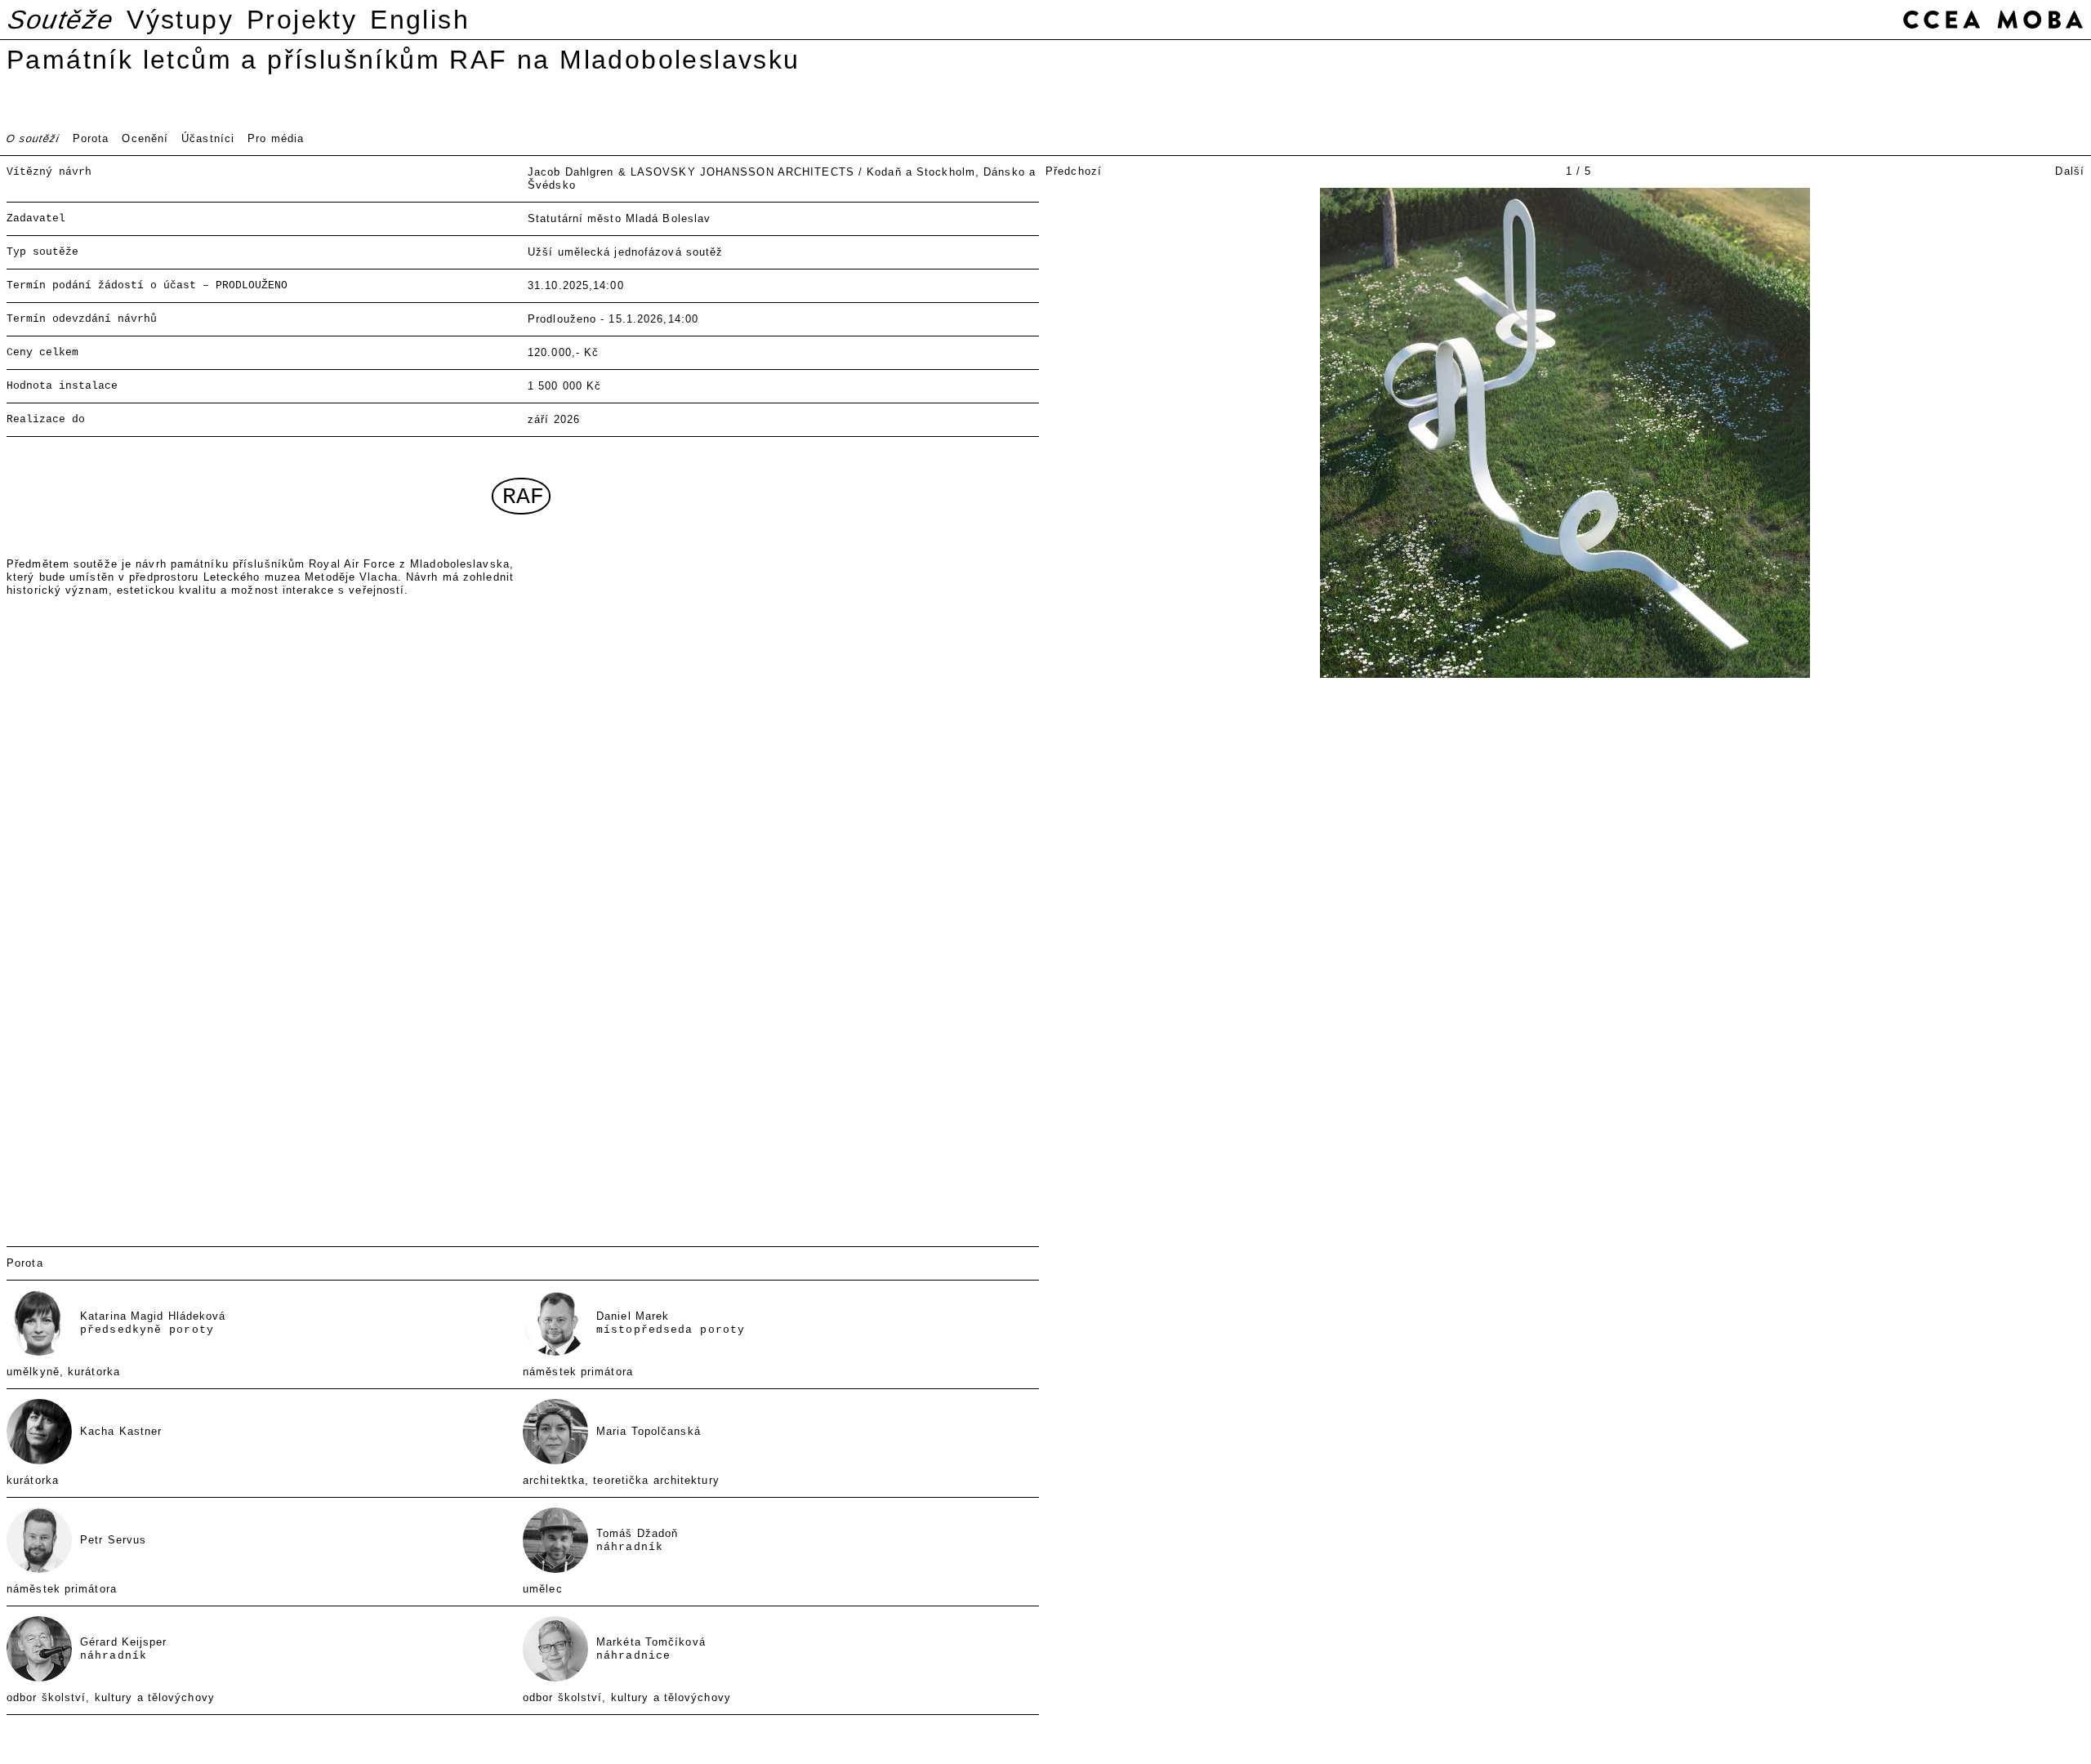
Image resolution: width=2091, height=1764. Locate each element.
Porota (91, 138)
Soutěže (61, 20)
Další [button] (2070, 171)
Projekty (302, 20)
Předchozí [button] (1074, 171)
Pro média (276, 138)
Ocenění (145, 138)
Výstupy (180, 20)
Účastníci (208, 138)
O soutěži (33, 138)
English (420, 20)
